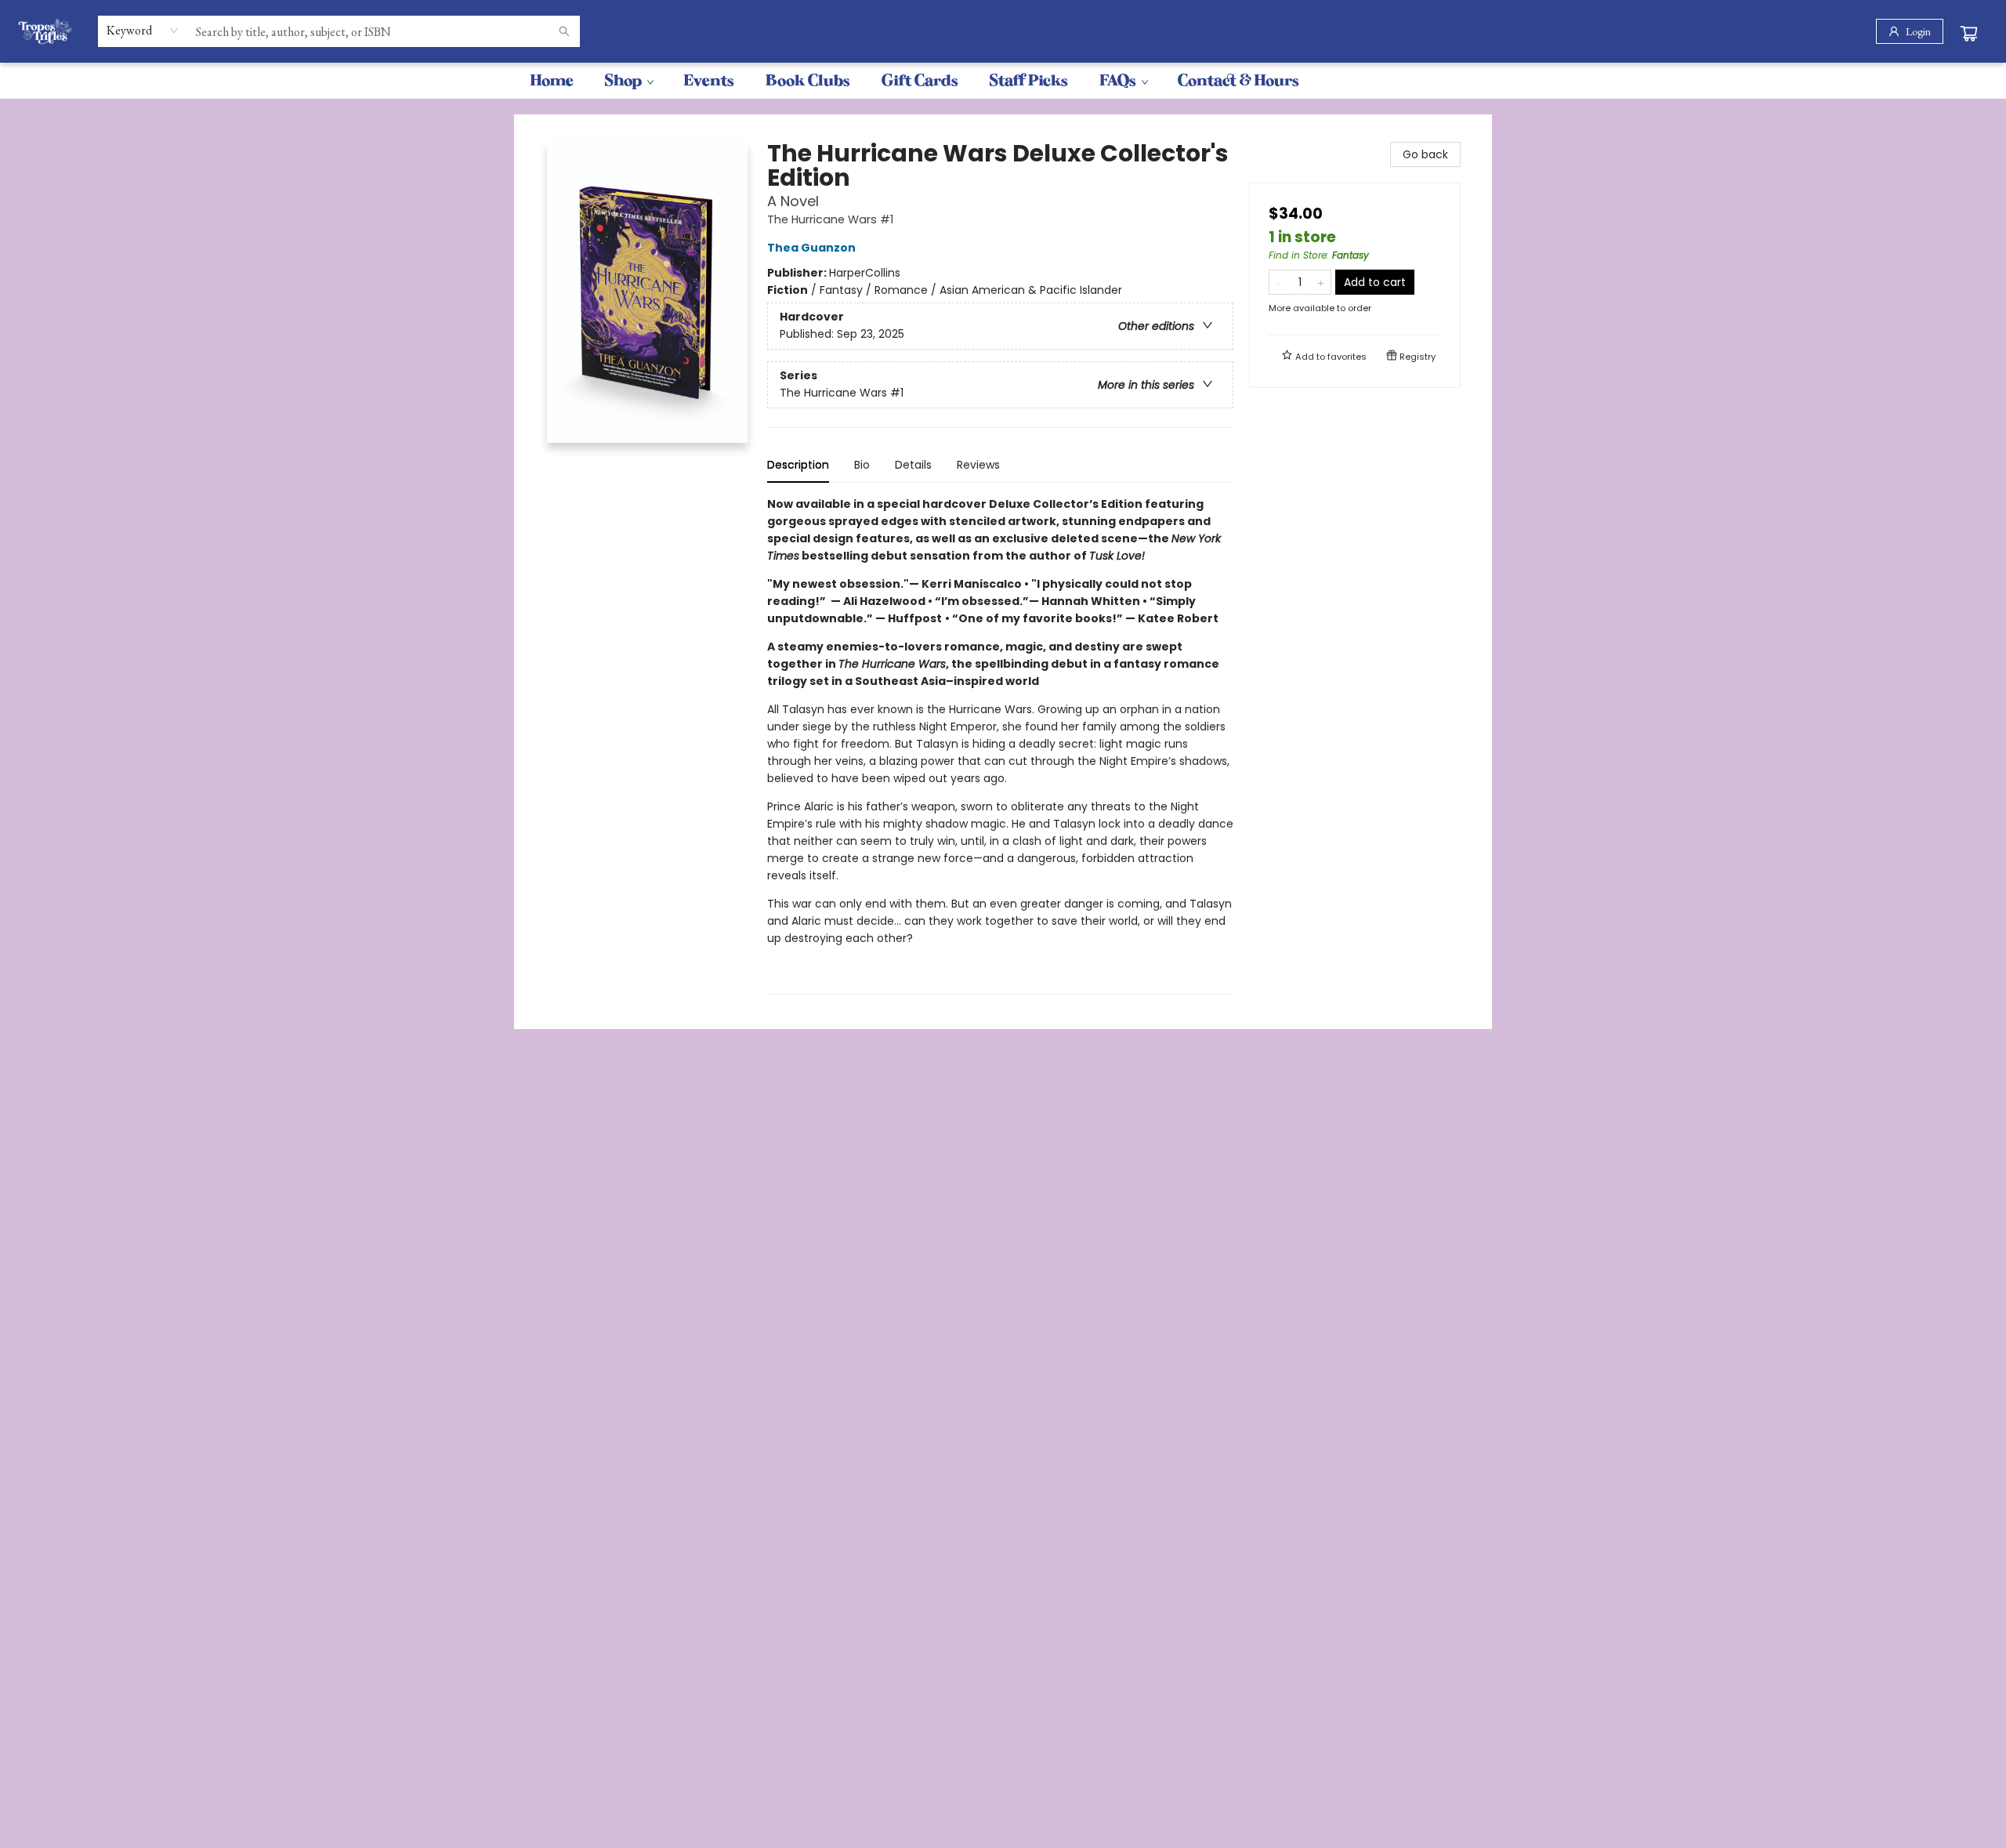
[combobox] (143, 31)
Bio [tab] (862, 465)
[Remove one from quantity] (1279, 282)
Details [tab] (913, 465)
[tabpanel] (1000, 745)
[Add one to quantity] (1321, 282)
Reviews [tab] (978, 465)
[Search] (564, 31)
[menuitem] (552, 81)
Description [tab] (798, 465)
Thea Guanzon (811, 248)
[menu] (1003, 81)
